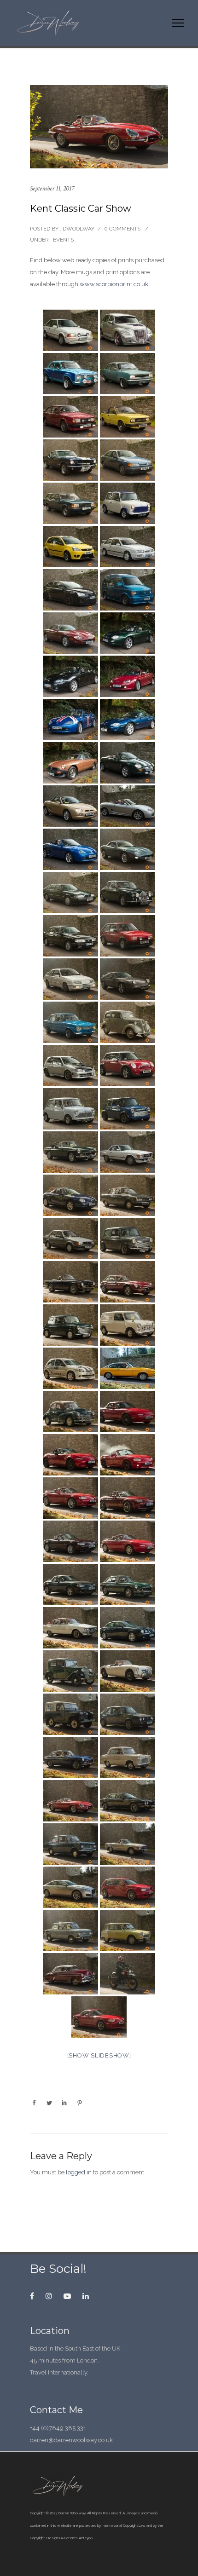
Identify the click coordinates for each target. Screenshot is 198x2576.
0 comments (122, 229)
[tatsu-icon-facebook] (34, 2296)
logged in (79, 2172)
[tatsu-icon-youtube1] (70, 2296)
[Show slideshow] (99, 2055)
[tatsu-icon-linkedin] (86, 2296)
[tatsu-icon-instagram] (51, 2296)
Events (63, 240)
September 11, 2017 (52, 188)
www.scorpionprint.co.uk (114, 284)
